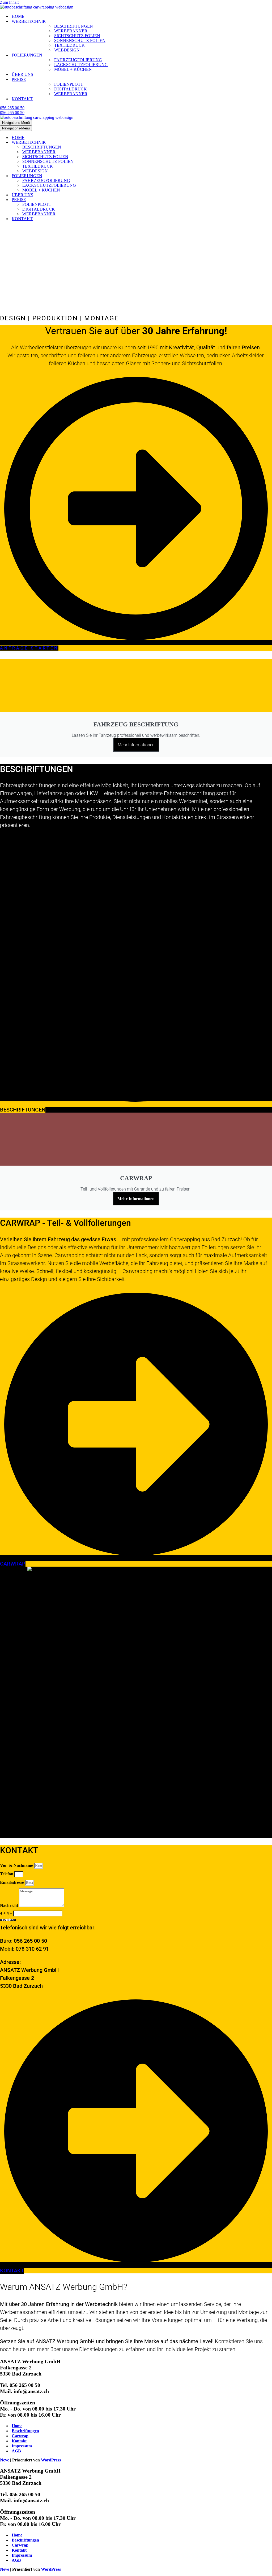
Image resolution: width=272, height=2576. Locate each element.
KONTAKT (22, 99)
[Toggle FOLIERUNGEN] (93, 176)
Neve (5, 2460)
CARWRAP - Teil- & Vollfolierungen (65, 1223)
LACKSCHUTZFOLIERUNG (81, 65)
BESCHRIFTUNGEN (74, 26)
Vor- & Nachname (17, 1865)
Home (17, 2426)
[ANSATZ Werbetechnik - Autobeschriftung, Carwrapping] (37, 7)
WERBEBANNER (71, 31)
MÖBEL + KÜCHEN (73, 69)
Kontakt (19, 2441)
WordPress (51, 2460)
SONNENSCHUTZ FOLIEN (80, 40)
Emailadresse (12, 1882)
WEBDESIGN (67, 50)
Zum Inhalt (9, 2)
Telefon (7, 1874)
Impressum (22, 2446)
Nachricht (10, 1905)
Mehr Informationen (136, 745)
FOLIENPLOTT (69, 84)
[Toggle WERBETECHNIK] (93, 143)
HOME (18, 16)
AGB (16, 2451)
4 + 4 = (7, 1913)
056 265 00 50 (12, 108)
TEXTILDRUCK (69, 45)
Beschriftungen (25, 2431)
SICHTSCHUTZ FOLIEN (77, 36)
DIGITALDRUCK (71, 89)
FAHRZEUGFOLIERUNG (78, 60)
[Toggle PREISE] (93, 200)
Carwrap (20, 2436)
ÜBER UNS (22, 74)
